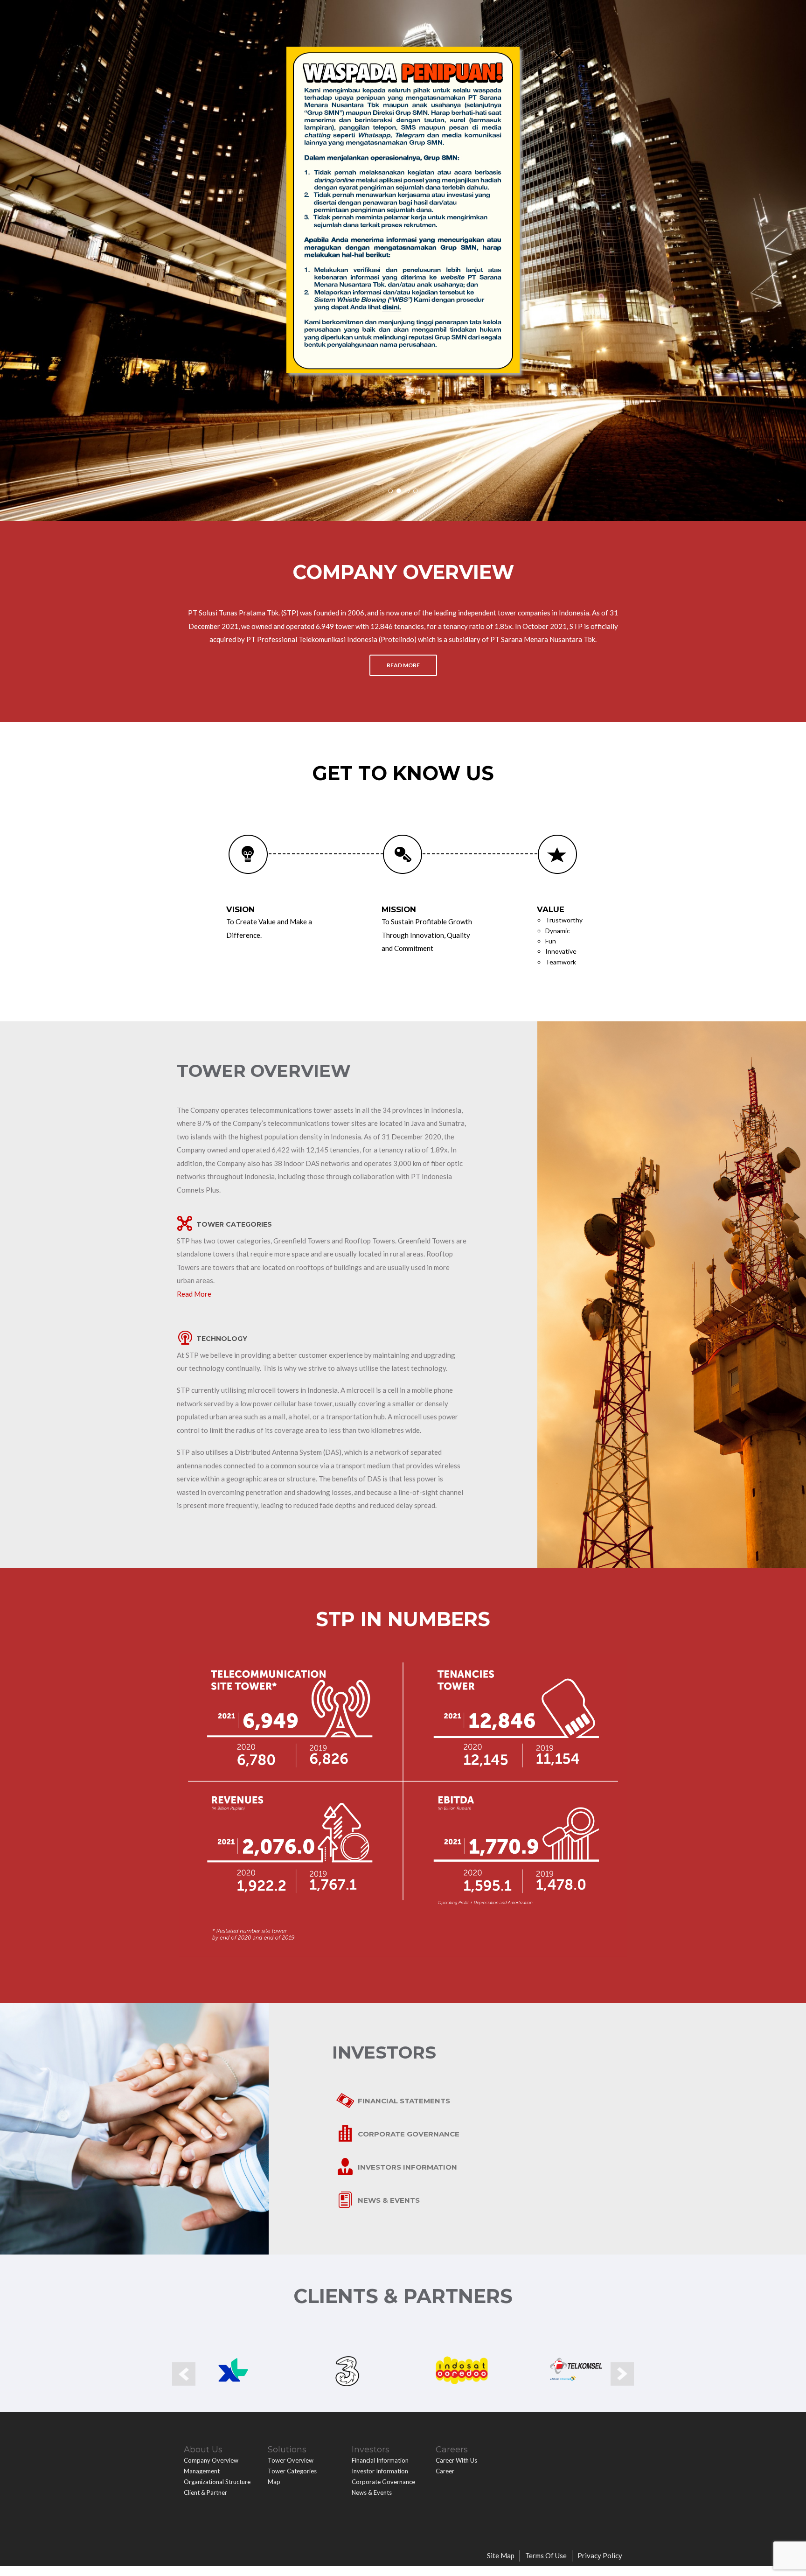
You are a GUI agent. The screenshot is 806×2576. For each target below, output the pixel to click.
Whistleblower (559, 14)
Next (622, 2374)
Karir (367, 14)
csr (458, 14)
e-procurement (414, 14)
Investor (332, 14)
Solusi (295, 14)
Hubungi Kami (497, 14)
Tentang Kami (250, 14)
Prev (184, 2374)
